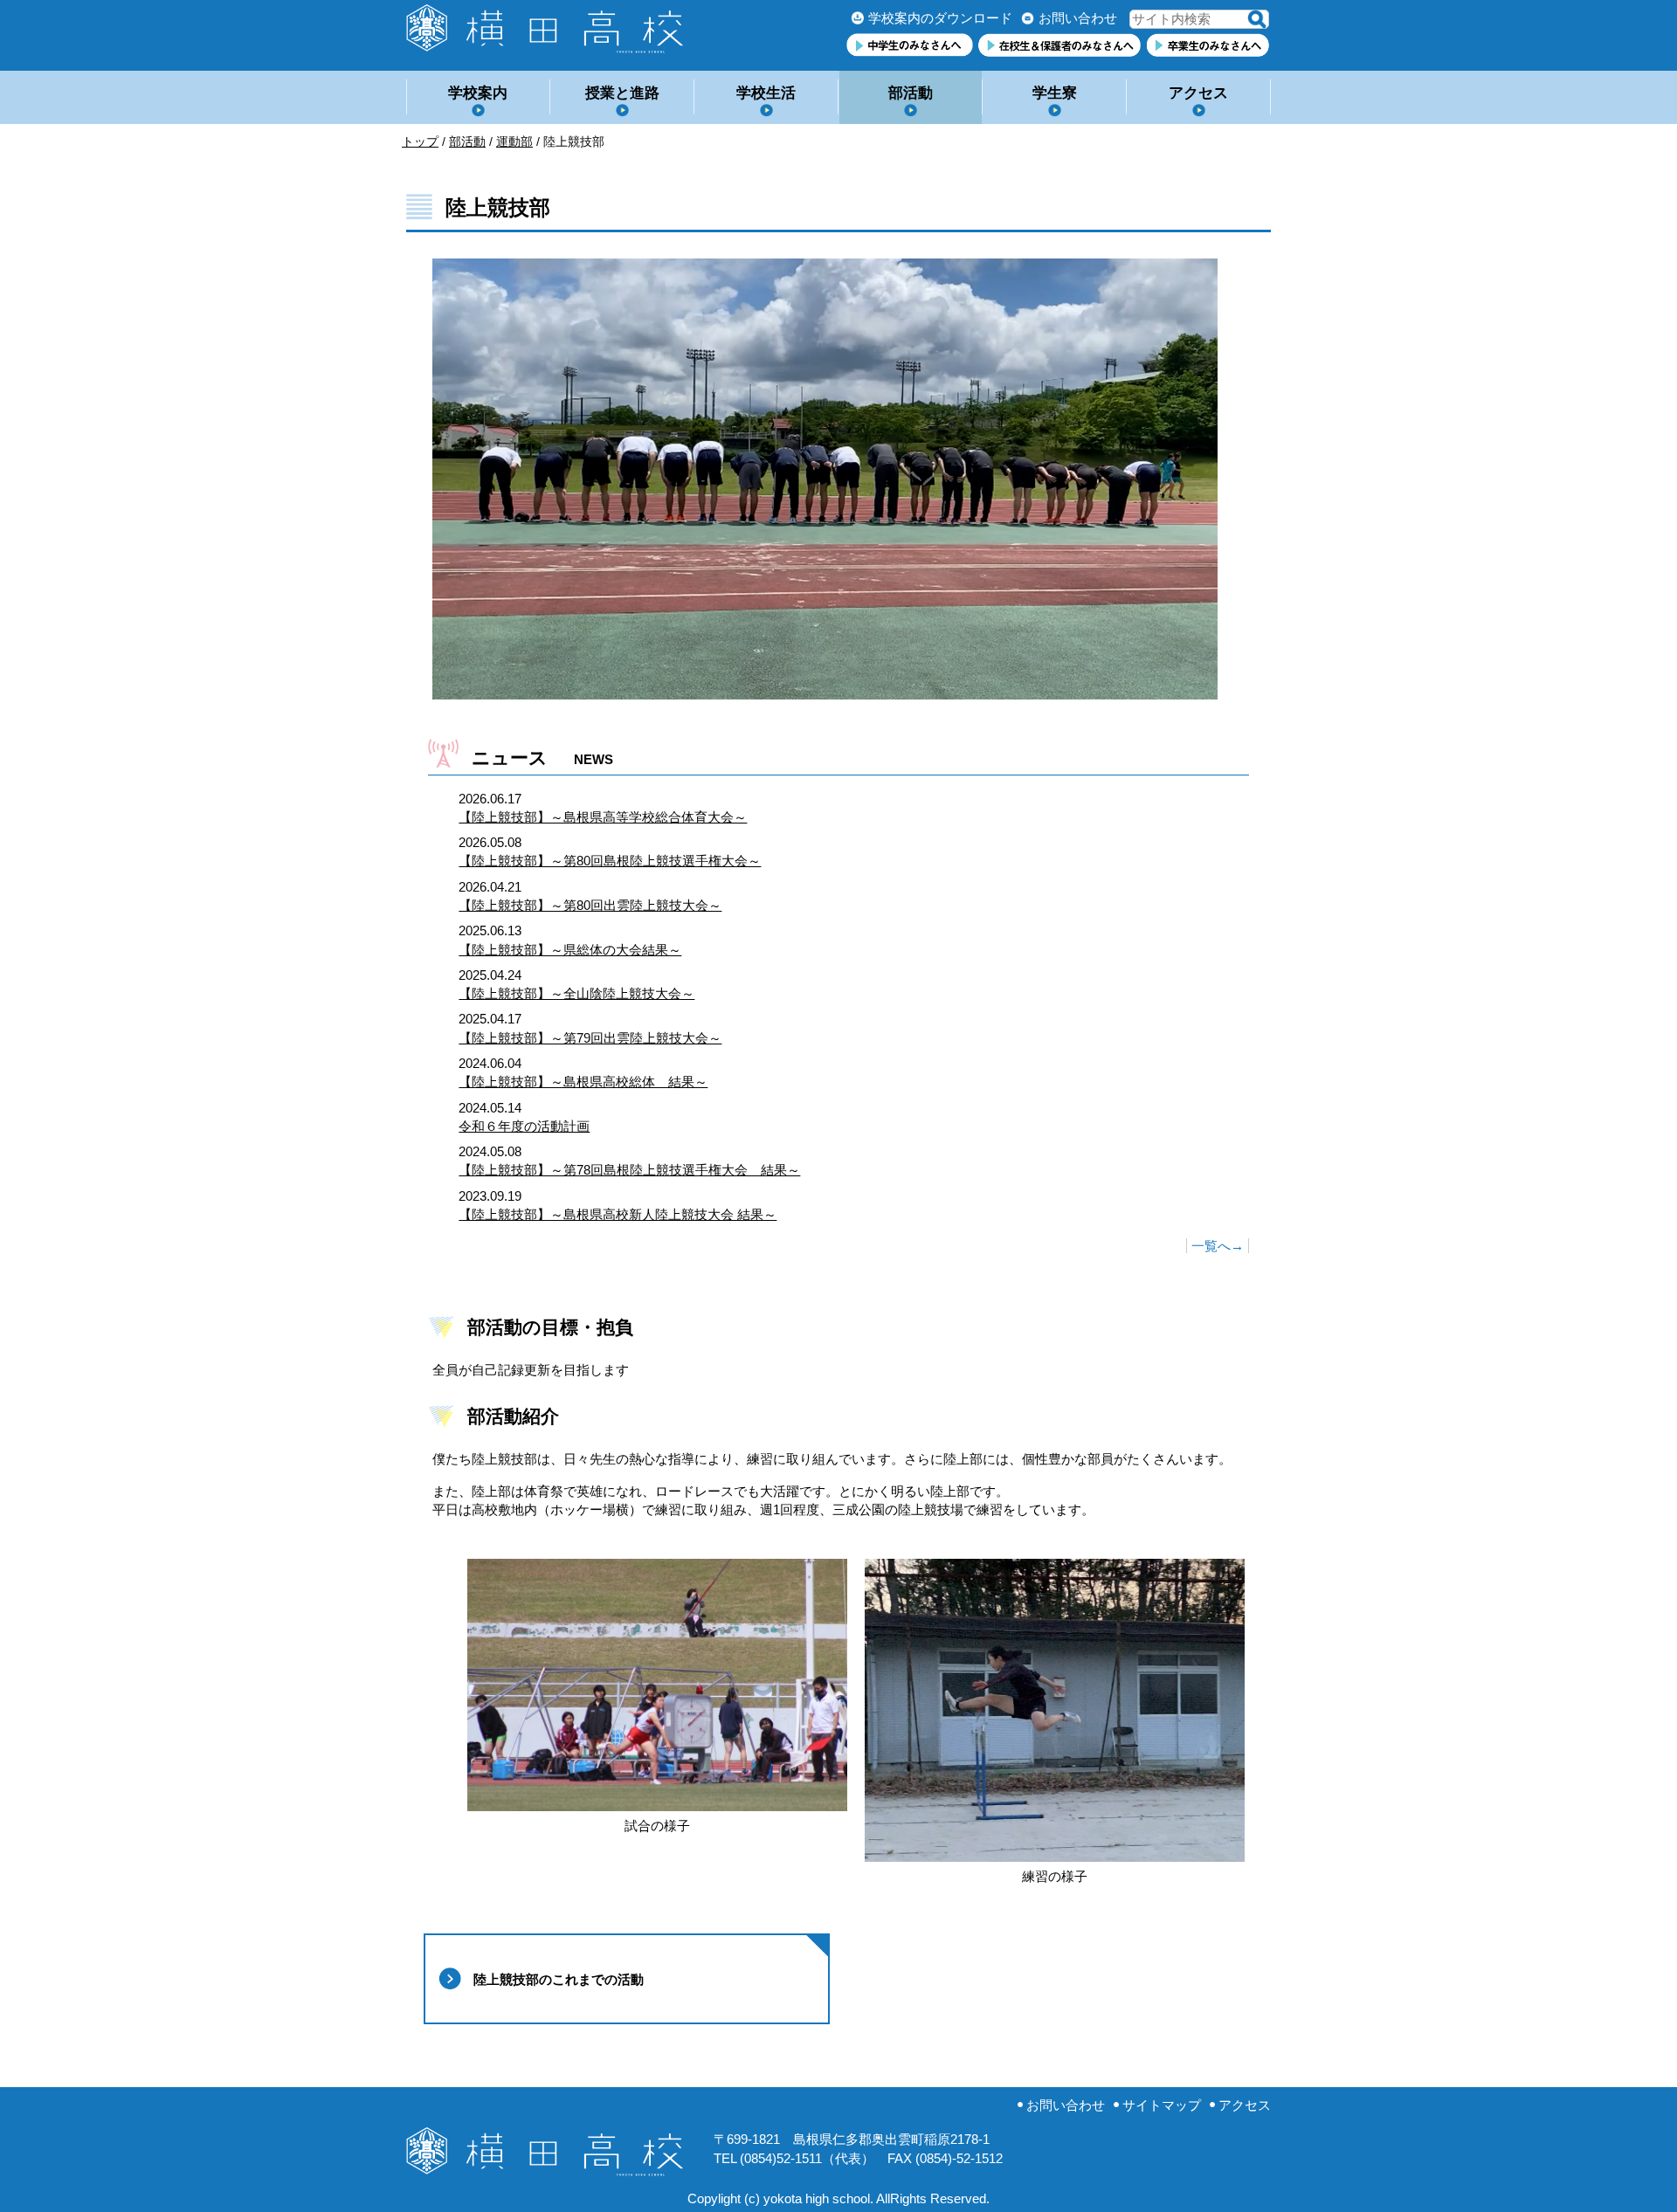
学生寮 (1055, 93)
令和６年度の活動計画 (524, 1126)
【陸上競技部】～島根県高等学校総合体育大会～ (603, 817)
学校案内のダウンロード (940, 18)
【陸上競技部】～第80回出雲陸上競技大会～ (590, 905)
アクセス (1198, 93)
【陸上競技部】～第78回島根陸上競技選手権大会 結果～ (629, 1170)
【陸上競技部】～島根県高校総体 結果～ (583, 1082)
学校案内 (478, 93)
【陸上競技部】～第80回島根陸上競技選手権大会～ (610, 861)
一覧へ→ (1218, 1246)
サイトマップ (1162, 2105)
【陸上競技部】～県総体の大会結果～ (570, 950)
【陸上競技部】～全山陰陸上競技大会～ (576, 993)
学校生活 (766, 93)
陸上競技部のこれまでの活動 (559, 1979)
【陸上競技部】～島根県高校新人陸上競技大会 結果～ (618, 1214)
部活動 (911, 93)
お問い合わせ (1078, 18)
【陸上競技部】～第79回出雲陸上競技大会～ (590, 1038)
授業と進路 (622, 93)
